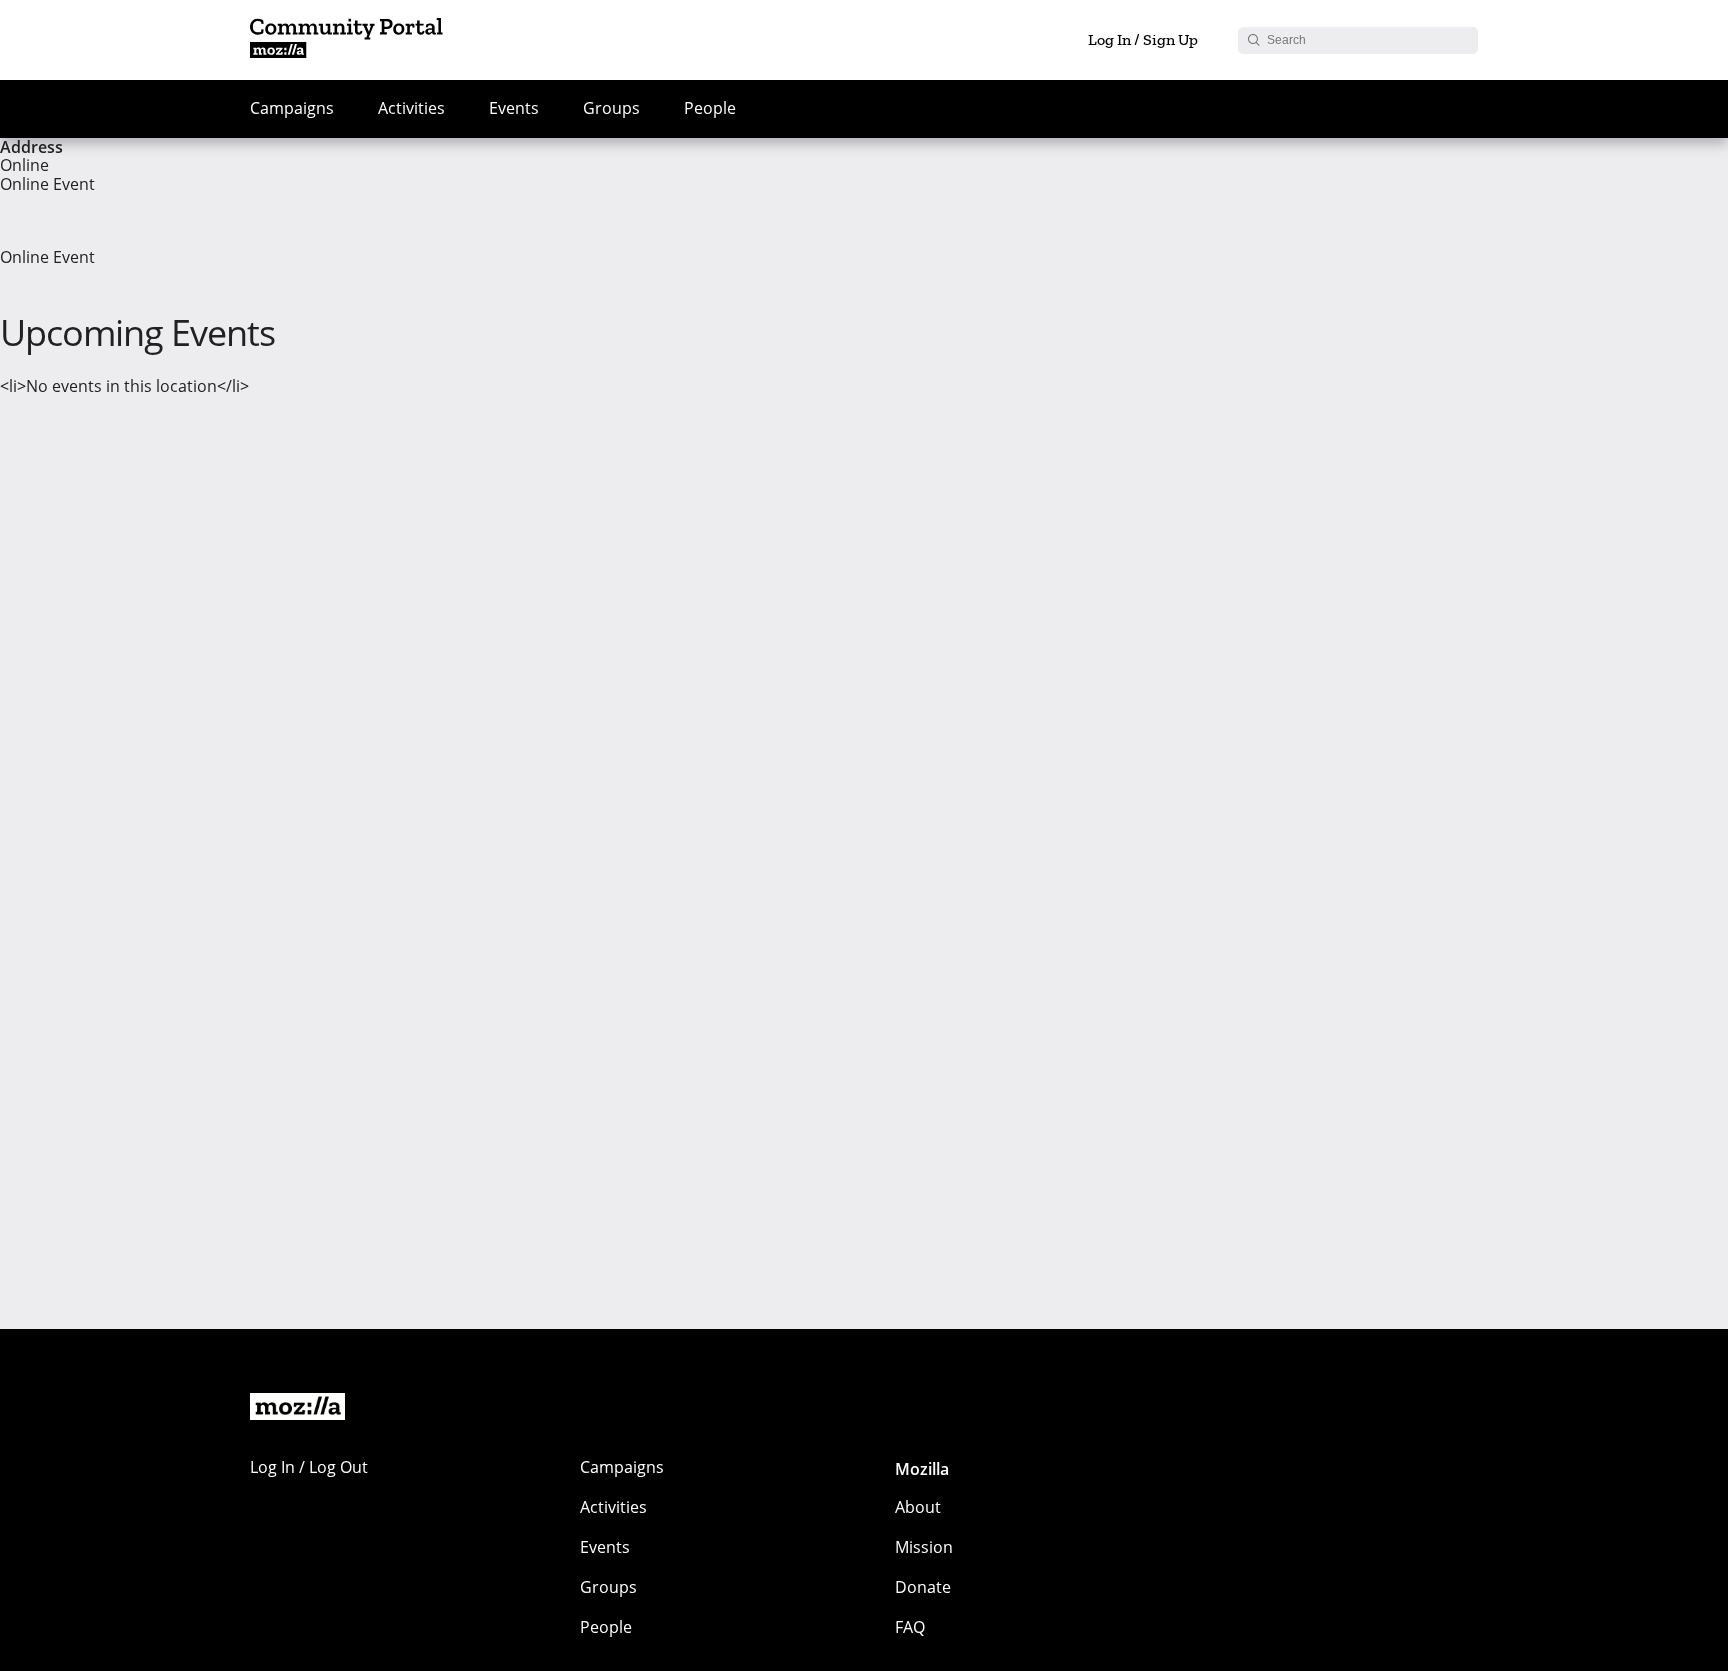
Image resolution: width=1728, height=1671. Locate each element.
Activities (411, 108)
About (918, 1507)
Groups (611, 108)
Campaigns (292, 108)
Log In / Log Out (309, 1467)
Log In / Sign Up (1143, 39)
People (710, 108)
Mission (924, 1547)
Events (514, 108)
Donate (923, 1587)
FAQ (910, 1627)
